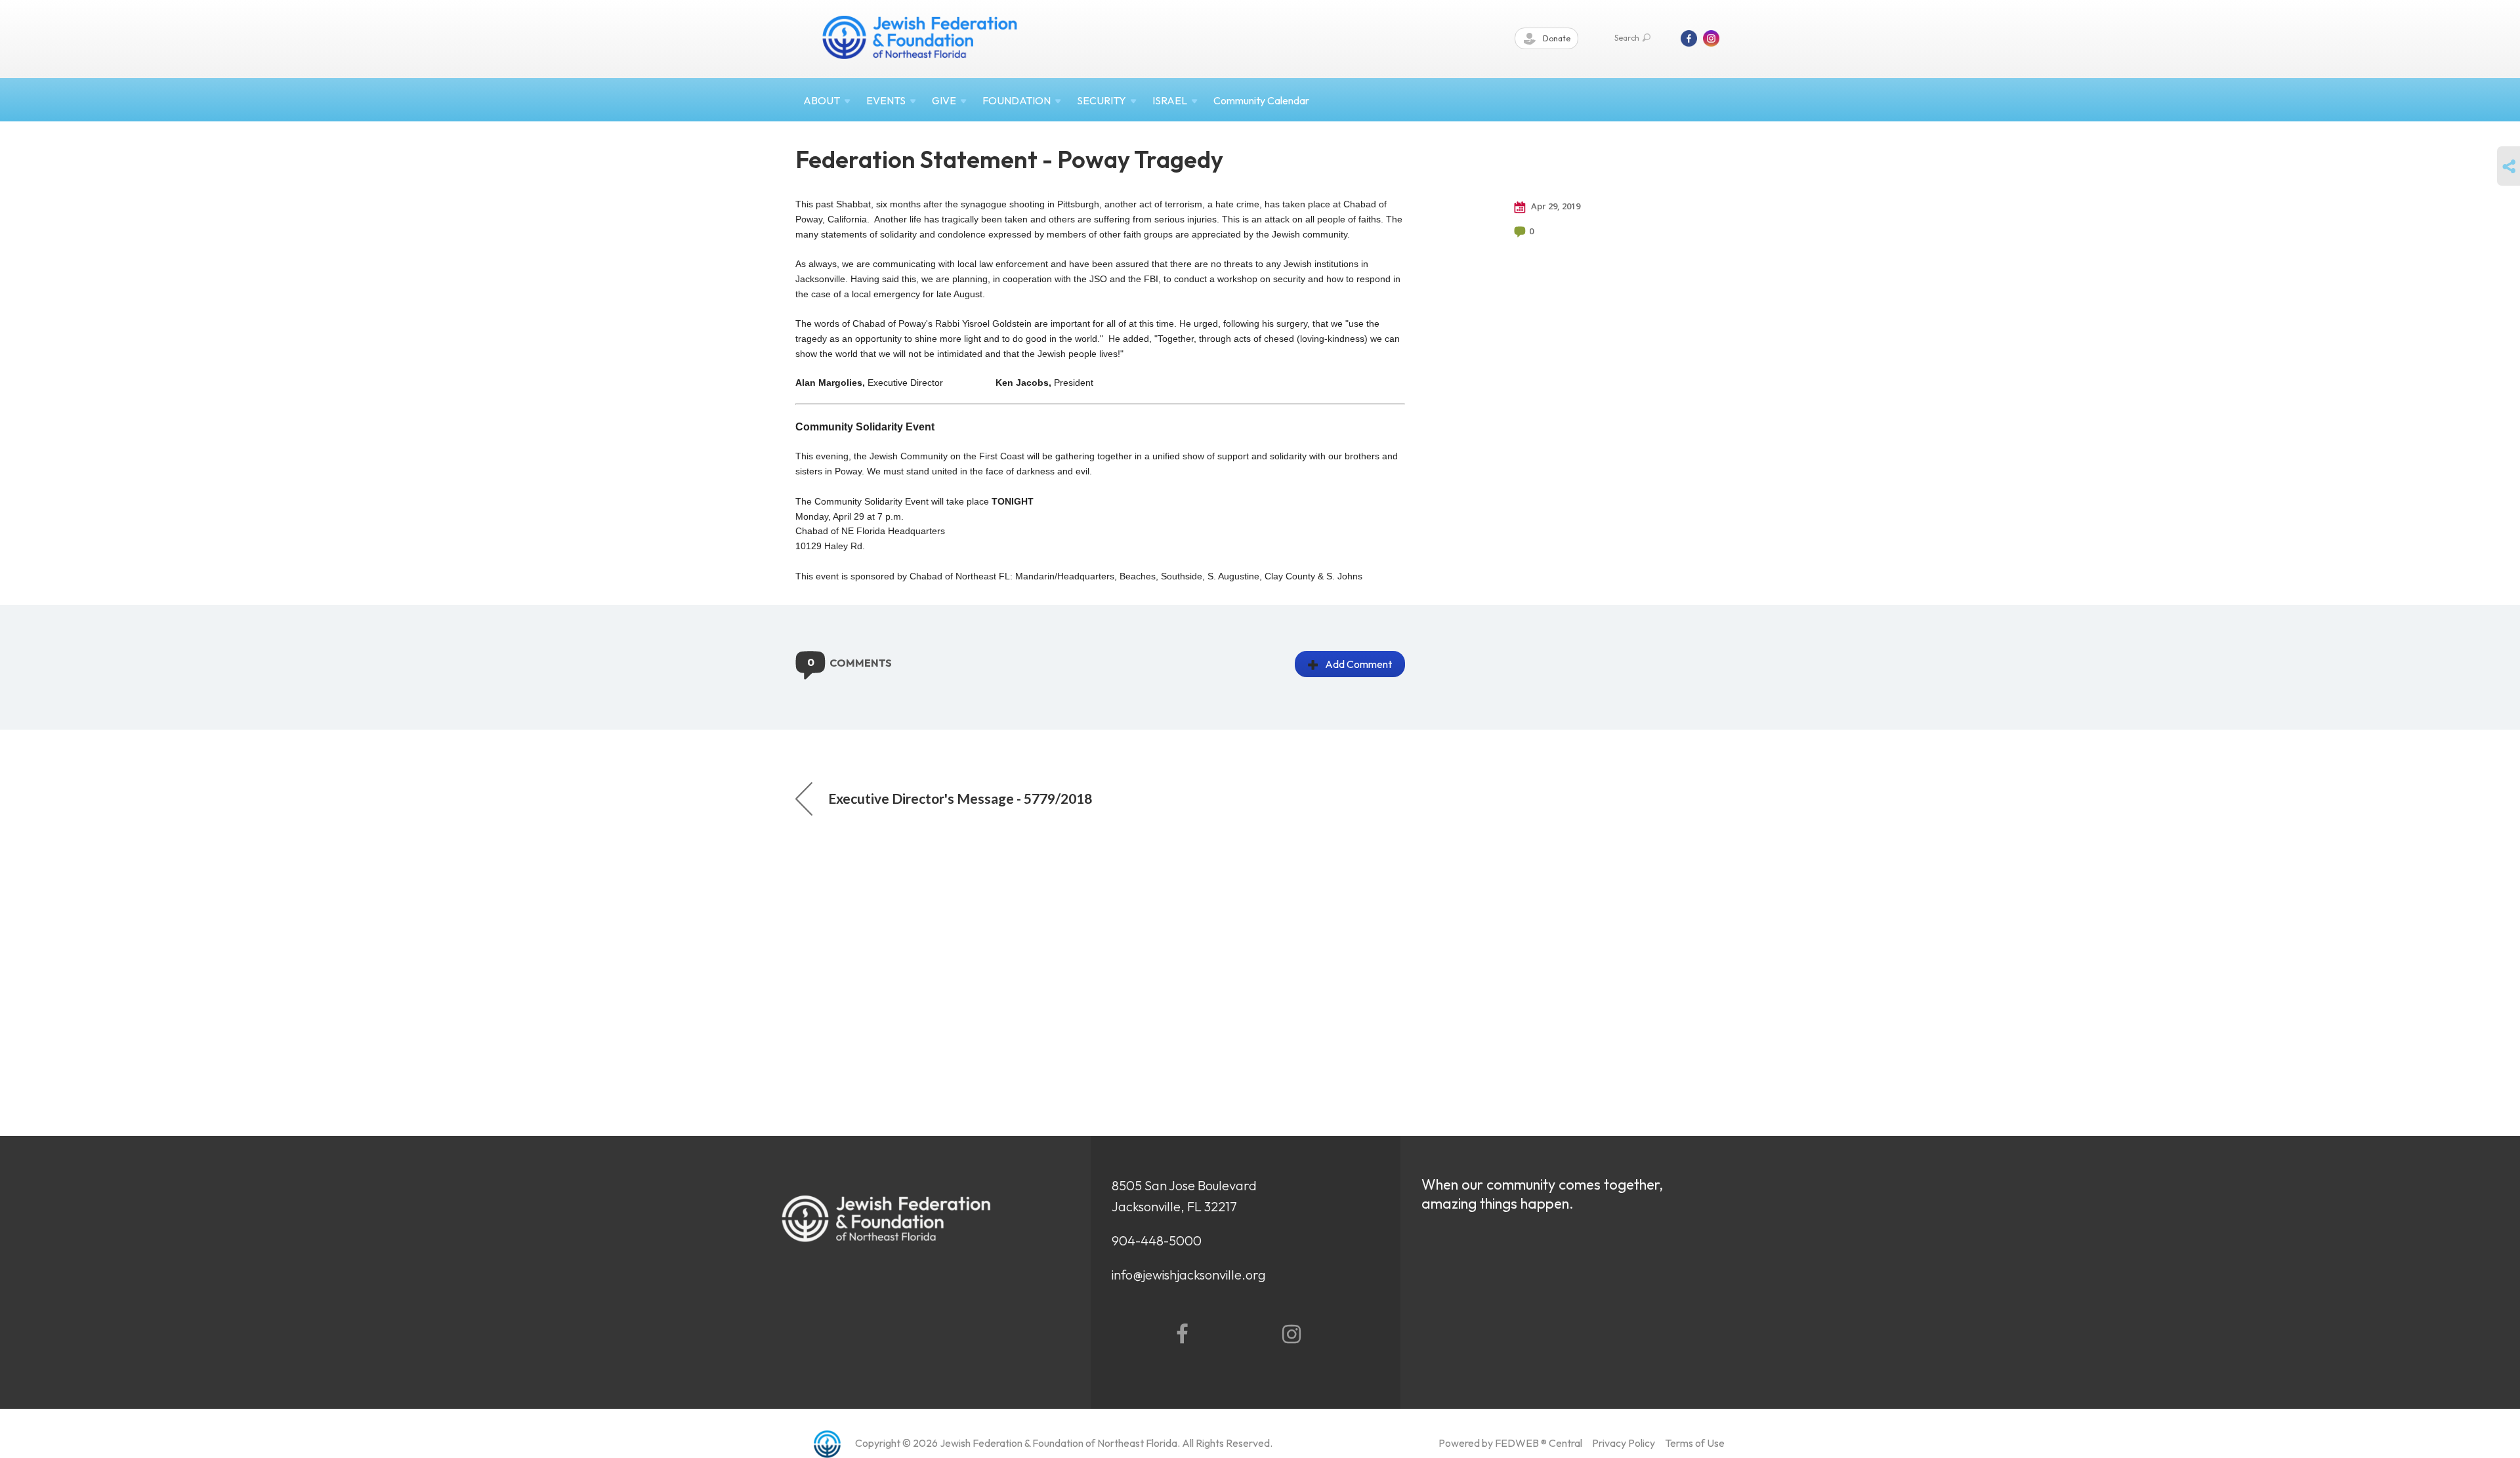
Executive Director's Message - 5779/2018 (960, 798)
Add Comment (1358, 664)
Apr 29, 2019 (1555, 206)
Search (1627, 38)
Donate (1556, 38)
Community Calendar (1261, 100)
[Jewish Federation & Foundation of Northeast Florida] (920, 37)
